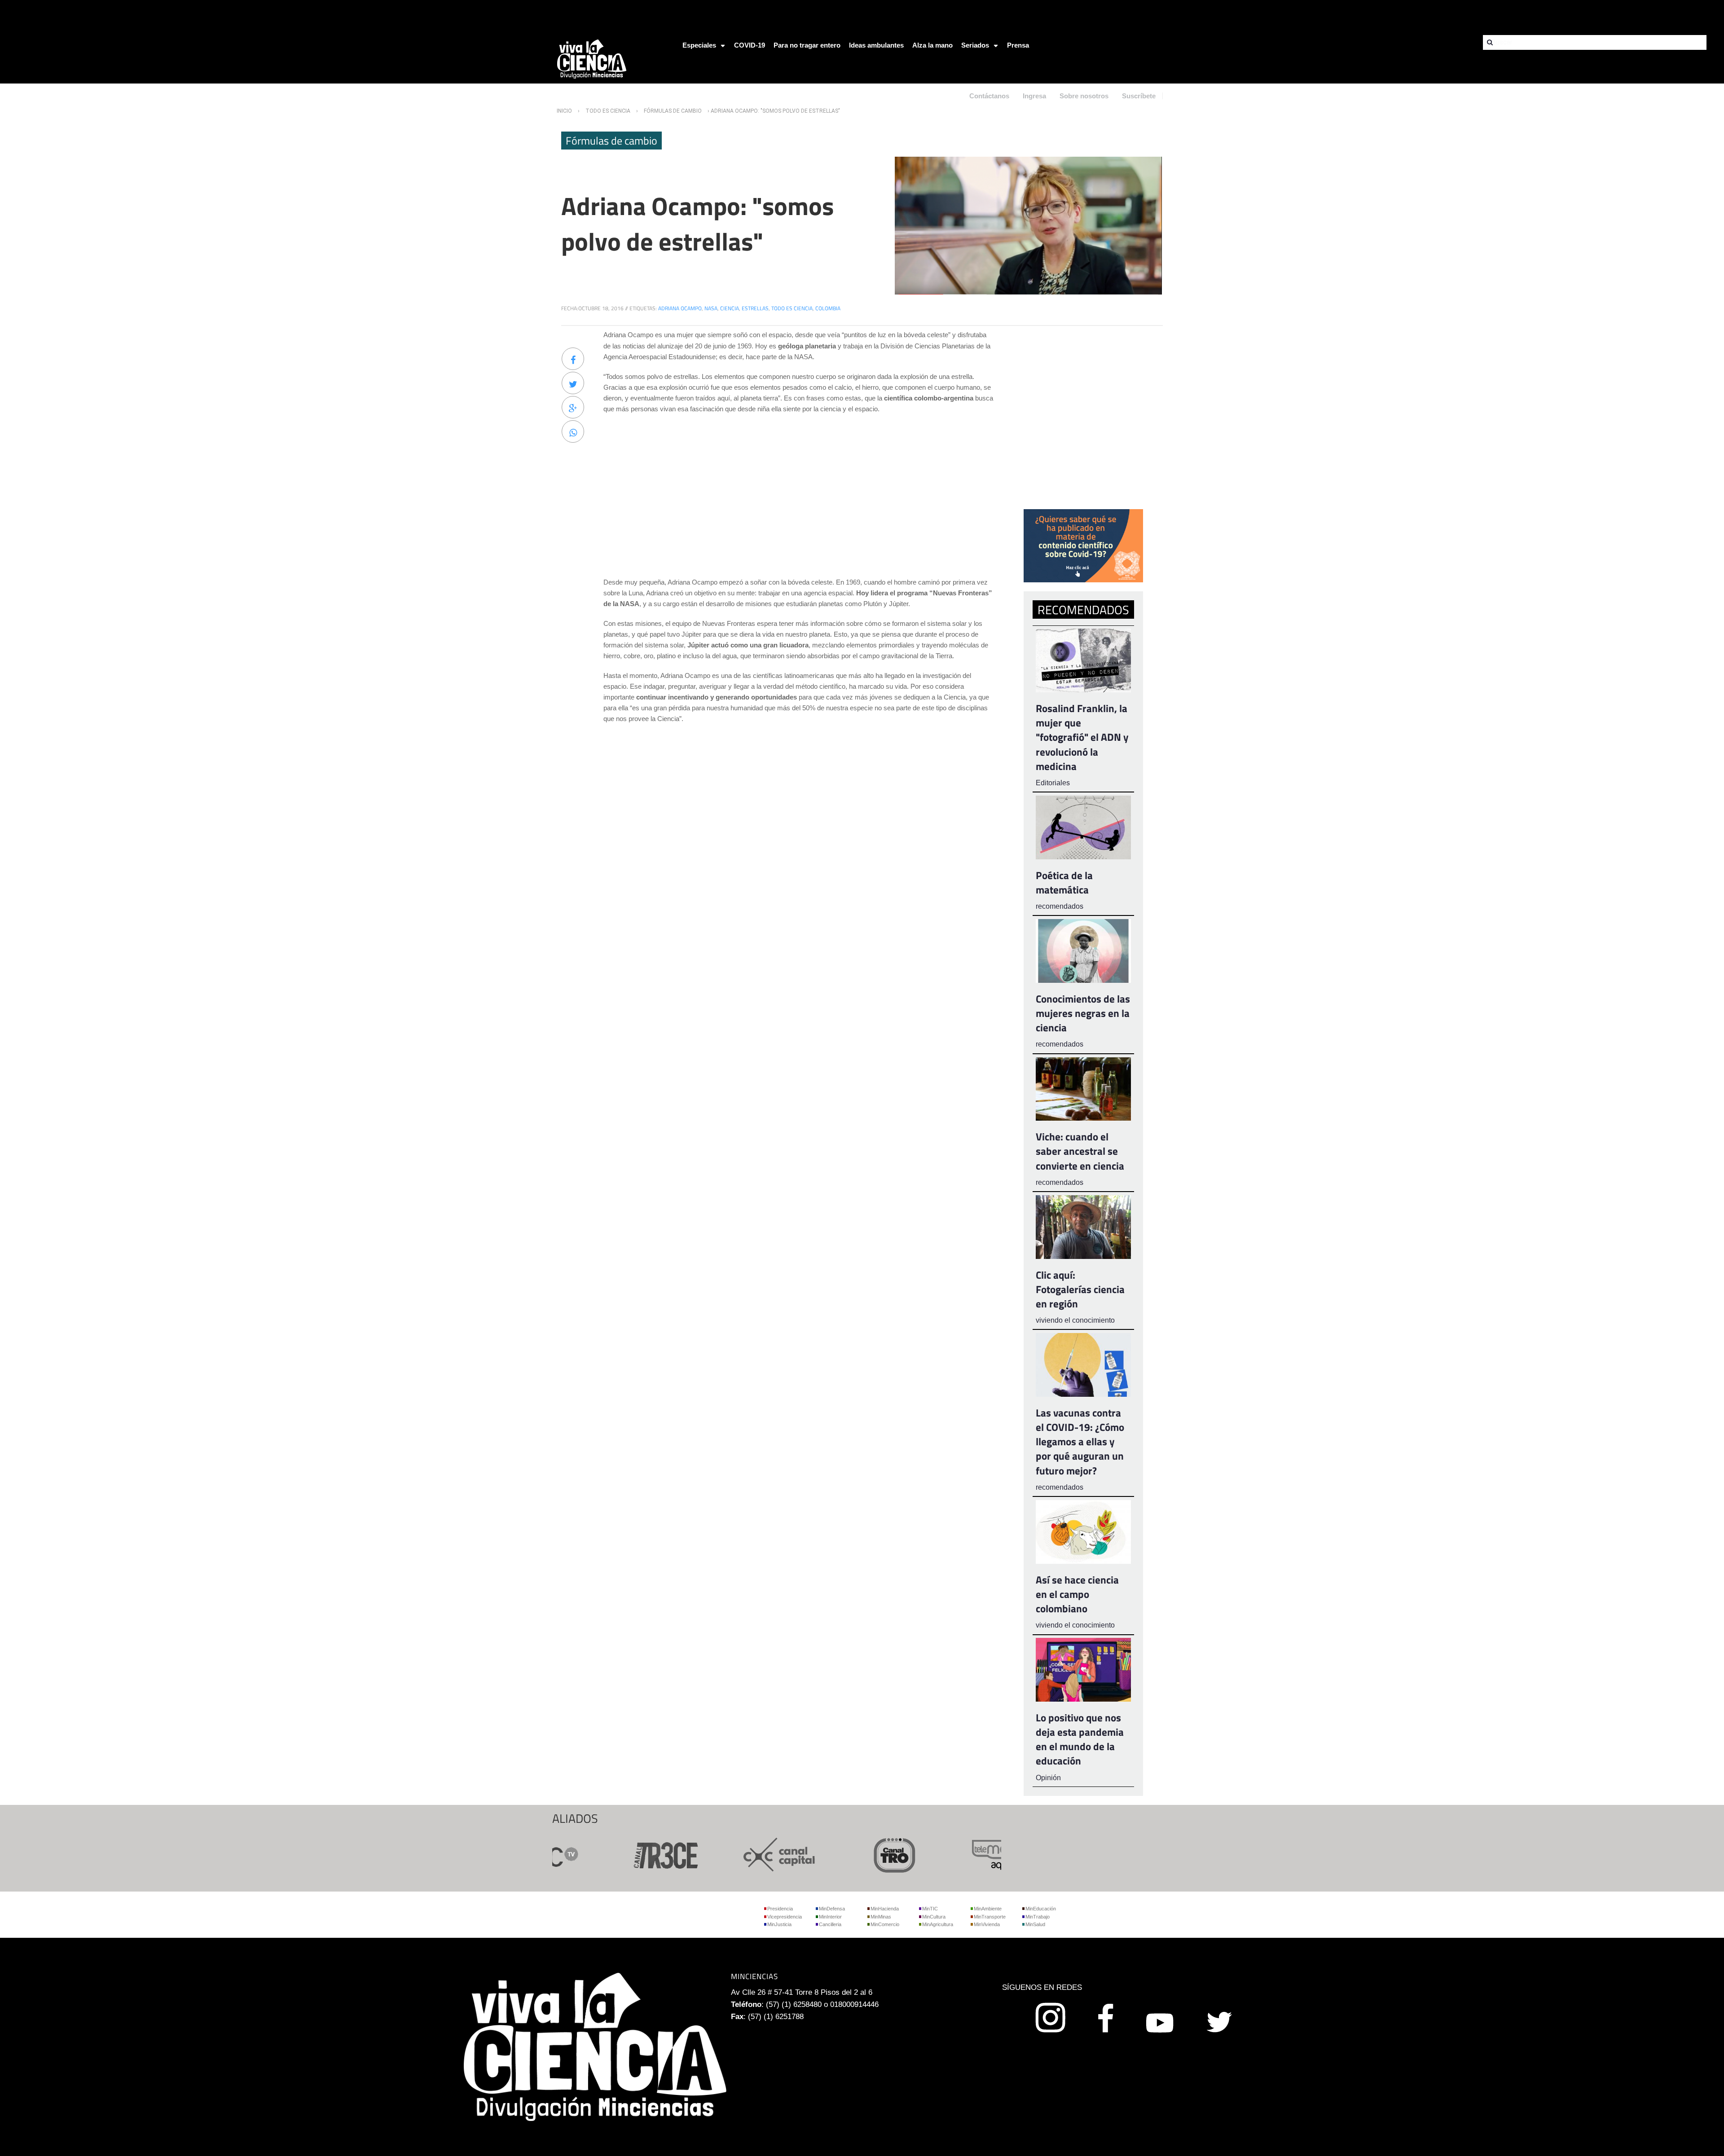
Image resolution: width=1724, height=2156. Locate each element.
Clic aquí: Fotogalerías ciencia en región (1080, 1289)
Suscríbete (1139, 96)
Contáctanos (989, 96)
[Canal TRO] (835, 1854)
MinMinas (881, 1917)
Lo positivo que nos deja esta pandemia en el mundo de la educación (1080, 1739)
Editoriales (1053, 783)
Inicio (564, 111)
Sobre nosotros (1084, 96)
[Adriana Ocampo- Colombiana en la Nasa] (1028, 225)
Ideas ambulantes (876, 45)
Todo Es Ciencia (792, 308)
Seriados (975, 45)
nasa (711, 308)
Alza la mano (932, 45)
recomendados (1060, 906)
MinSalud (1035, 1924)
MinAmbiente (988, 1909)
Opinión (1048, 1778)
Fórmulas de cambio (673, 111)
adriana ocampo (680, 308)
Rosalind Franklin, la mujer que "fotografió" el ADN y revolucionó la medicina (1082, 737)
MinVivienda (987, 1924)
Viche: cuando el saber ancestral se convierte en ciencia (1080, 1151)
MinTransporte (990, 1917)
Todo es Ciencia (608, 111)
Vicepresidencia (785, 1917)
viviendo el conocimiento (1075, 1320)
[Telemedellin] (950, 1854)
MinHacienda (885, 1909)
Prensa (1018, 45)
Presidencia (780, 1909)
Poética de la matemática (1064, 882)
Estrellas (755, 308)
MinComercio (885, 1924)
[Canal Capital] (720, 1854)
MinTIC (930, 1909)
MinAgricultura (938, 1924)
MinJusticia (779, 1924)
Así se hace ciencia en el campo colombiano (1077, 1594)
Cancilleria (830, 1924)
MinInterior (830, 1917)
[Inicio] (592, 59)
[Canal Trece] (605, 1854)
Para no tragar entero (807, 45)
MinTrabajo (1038, 1917)
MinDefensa (832, 1909)
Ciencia (730, 308)
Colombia (828, 308)
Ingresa (1034, 96)
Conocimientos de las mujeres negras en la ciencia (1083, 1013)
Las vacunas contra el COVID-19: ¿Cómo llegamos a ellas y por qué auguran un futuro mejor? (1080, 1442)
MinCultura (934, 1917)
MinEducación (1041, 1909)
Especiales (699, 45)
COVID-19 (750, 45)
